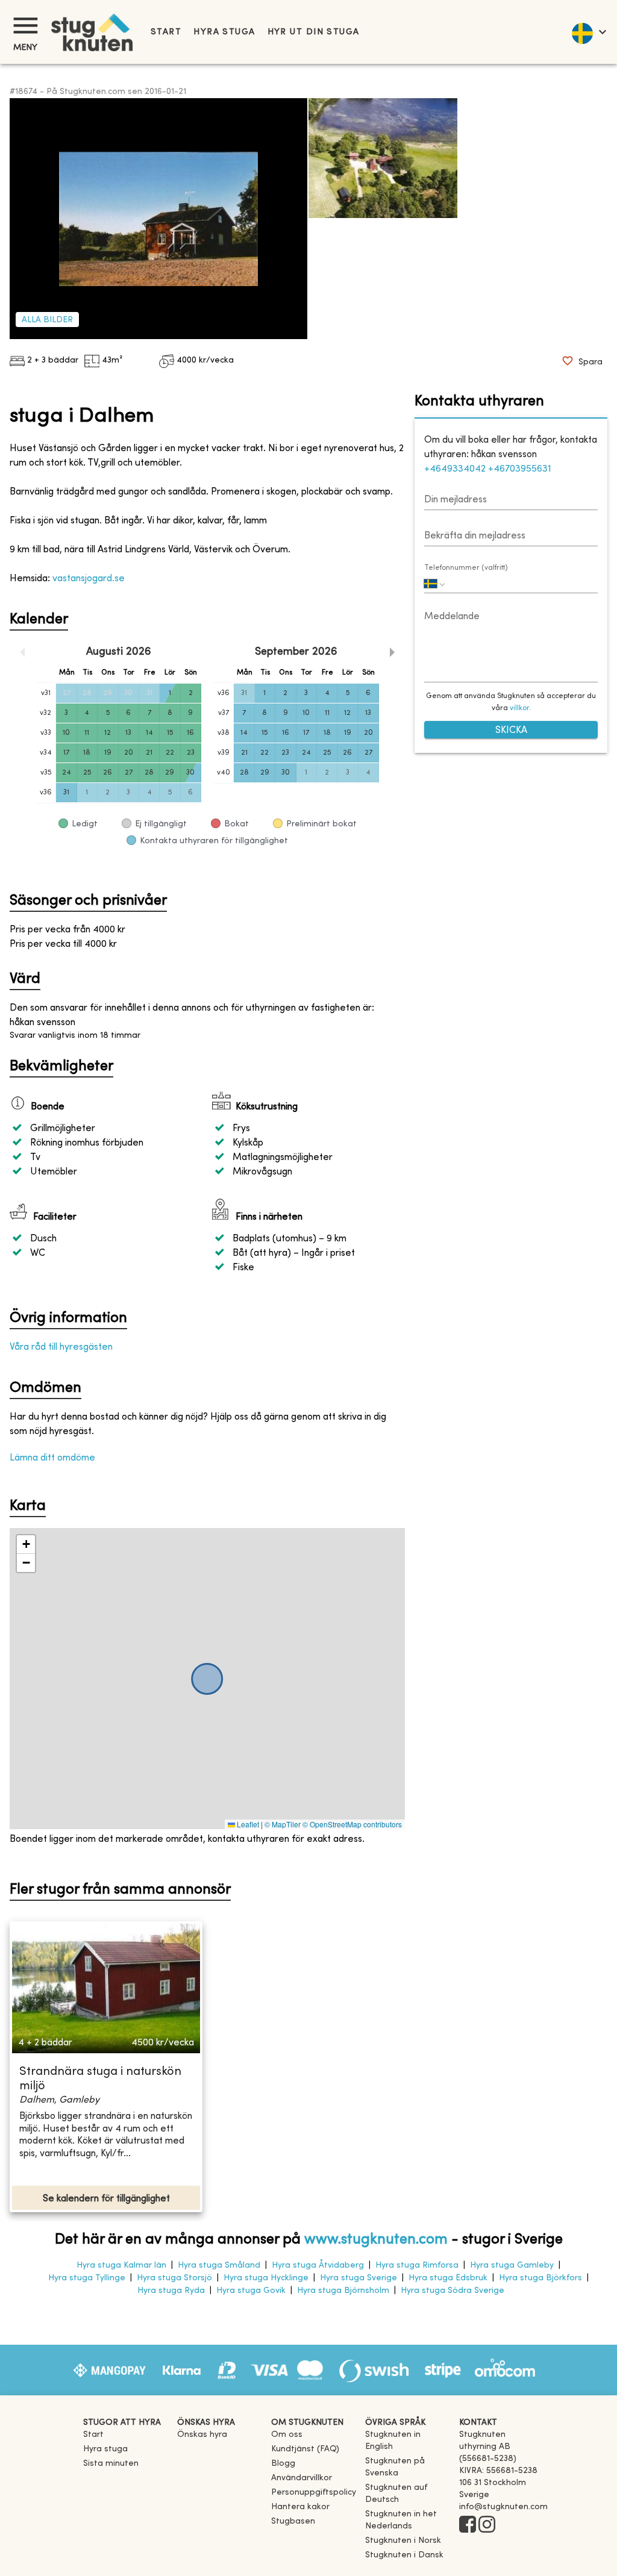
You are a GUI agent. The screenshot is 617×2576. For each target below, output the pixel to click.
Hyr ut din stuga (314, 32)
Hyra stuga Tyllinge (87, 2278)
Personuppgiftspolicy (314, 2493)
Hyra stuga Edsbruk (448, 2278)
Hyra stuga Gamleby (512, 2266)
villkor (519, 708)
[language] (588, 32)
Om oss (287, 2435)
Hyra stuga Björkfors (540, 2278)
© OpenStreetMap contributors (352, 1824)
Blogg (283, 2464)
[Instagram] (487, 2525)
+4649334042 (455, 469)
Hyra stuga (224, 32)
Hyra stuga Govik (251, 2291)
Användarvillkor (302, 2478)
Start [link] (166, 32)
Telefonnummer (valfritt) (466, 568)
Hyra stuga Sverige (359, 2278)
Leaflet (247, 1824)
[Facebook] (468, 2525)
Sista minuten (111, 2464)
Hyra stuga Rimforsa (417, 2266)
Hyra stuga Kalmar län (121, 2266)
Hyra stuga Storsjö (174, 2278)
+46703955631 (520, 469)
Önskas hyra (202, 2435)
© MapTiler (283, 1824)
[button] (26, 1545)
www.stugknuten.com (376, 2240)
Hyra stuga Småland (219, 2266)
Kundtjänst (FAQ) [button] (305, 2449)
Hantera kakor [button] (300, 2507)
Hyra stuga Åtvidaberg (318, 2266)
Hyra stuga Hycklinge (266, 2278)
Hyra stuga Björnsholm (343, 2291)
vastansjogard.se (89, 579)
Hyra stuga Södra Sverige (453, 2291)
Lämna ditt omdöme (52, 1458)
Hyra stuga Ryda (171, 2291)
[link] (407, 2447)
